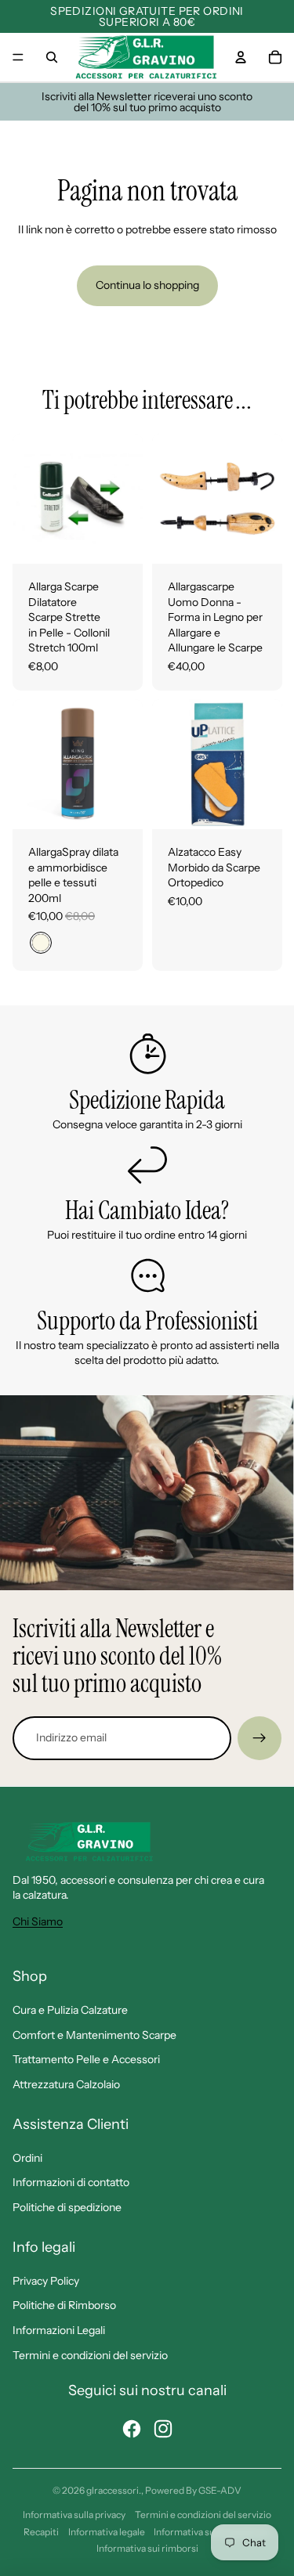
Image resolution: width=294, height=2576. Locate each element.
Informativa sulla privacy (74, 2515)
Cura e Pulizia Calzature (70, 2010)
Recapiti (41, 2532)
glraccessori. (114, 2490)
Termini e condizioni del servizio (90, 2355)
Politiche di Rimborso (64, 2305)
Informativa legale (107, 2532)
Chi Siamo (38, 1921)
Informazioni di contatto (71, 2182)
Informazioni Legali (59, 2330)
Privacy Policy (46, 2281)
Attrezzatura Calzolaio (66, 2084)
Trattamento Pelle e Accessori (86, 2059)
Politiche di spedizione (67, 2207)
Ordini (27, 2158)
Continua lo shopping (147, 285)
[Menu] (18, 57)
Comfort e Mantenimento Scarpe (94, 2035)
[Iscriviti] (260, 1738)
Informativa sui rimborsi (147, 2548)
